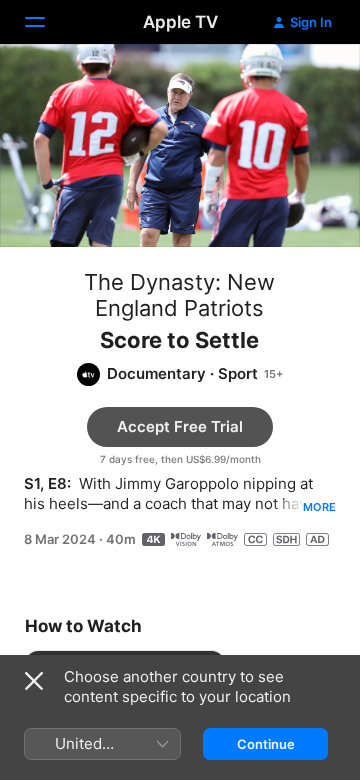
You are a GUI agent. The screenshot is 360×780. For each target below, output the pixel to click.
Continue (266, 744)
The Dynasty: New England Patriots (179, 295)
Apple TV (180, 22)
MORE (319, 507)
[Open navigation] (47, 22)
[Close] (34, 681)
